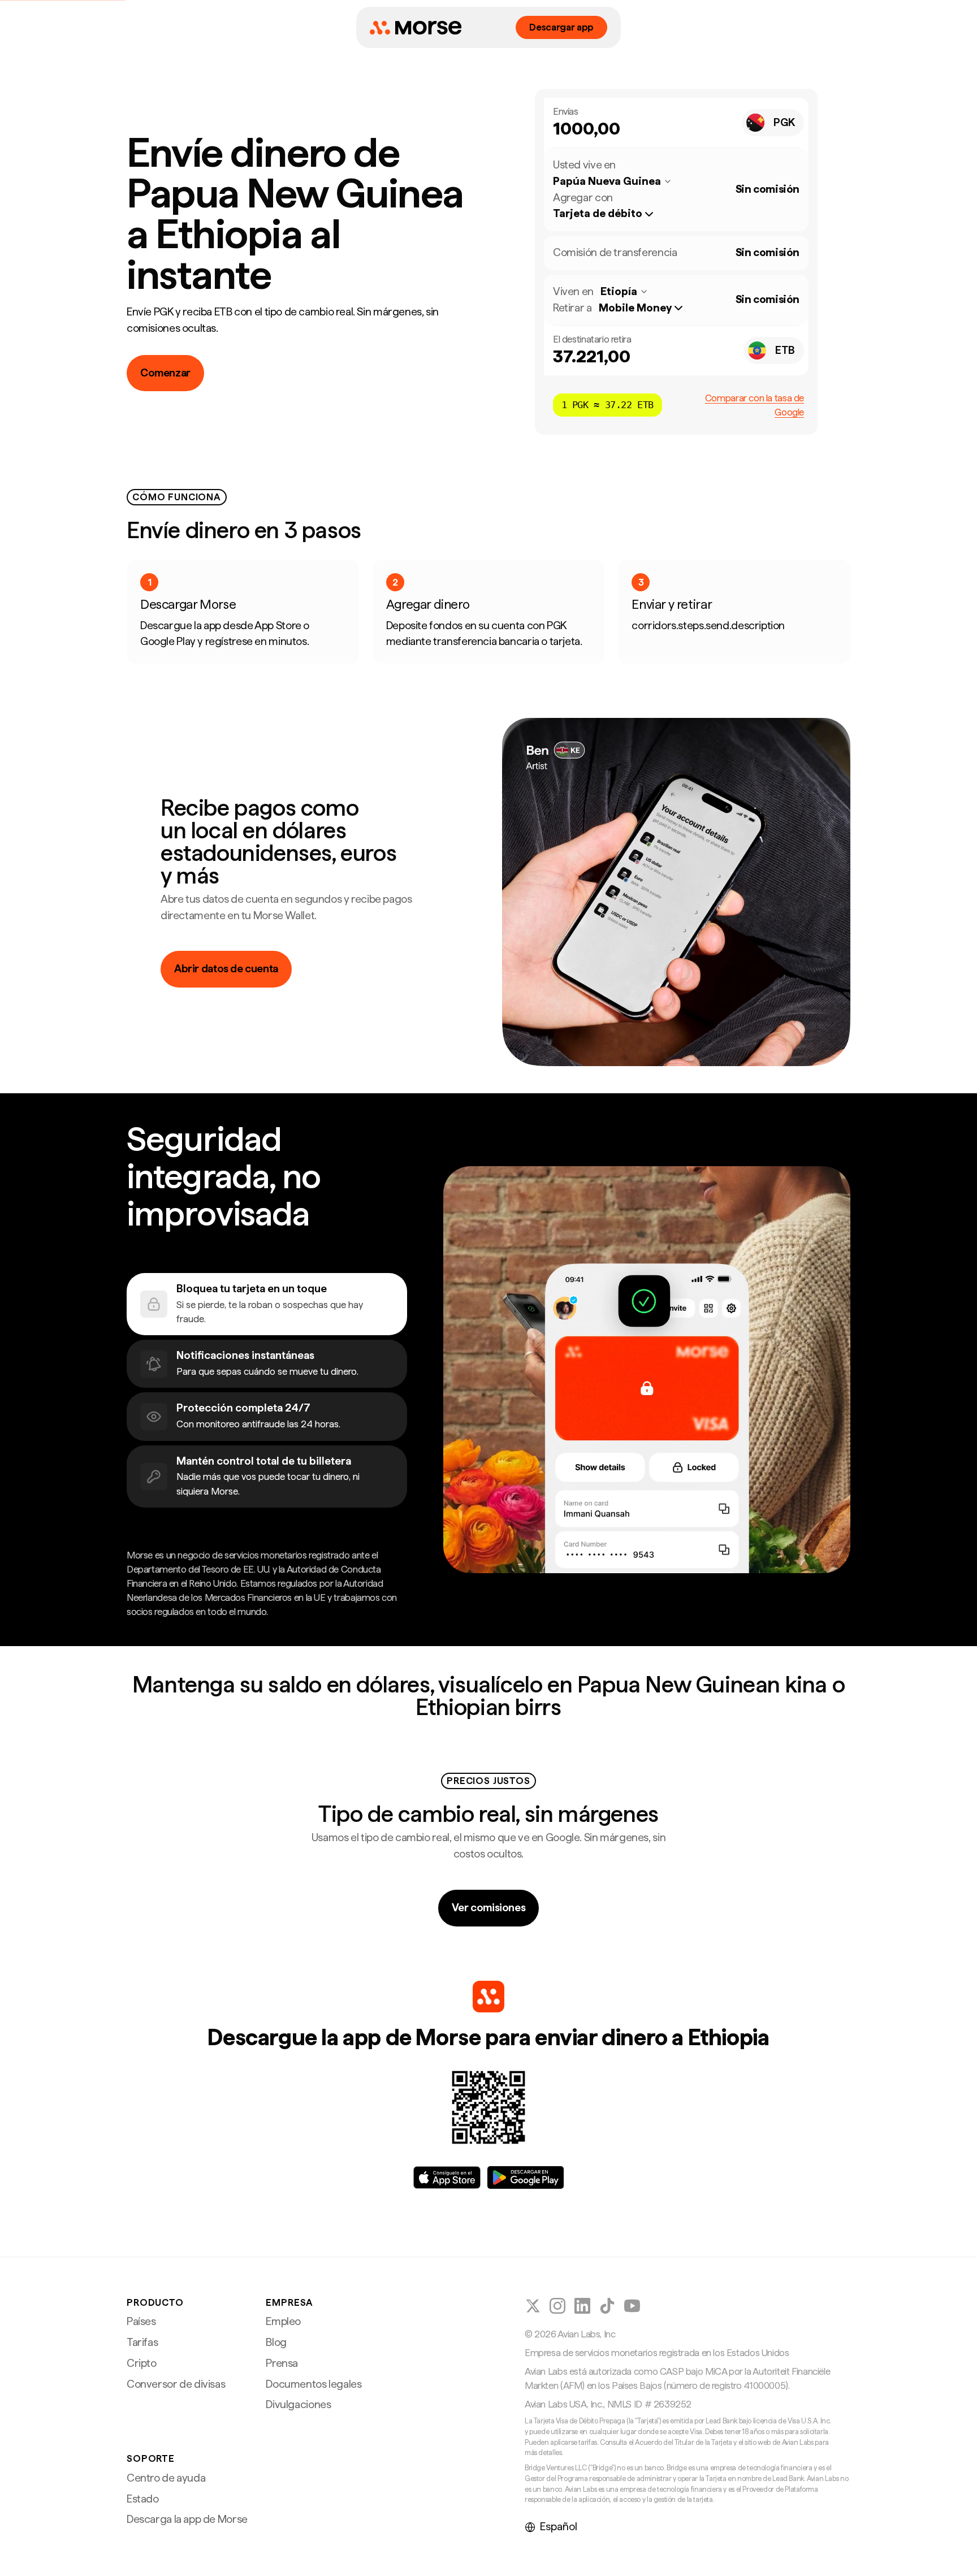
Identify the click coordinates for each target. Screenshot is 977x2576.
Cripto (142, 2363)
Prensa (282, 2363)
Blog (276, 2342)
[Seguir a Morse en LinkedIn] (582, 2306)
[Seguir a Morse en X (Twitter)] (533, 2306)
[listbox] (609, 214)
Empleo (283, 2321)
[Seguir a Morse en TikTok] (607, 2306)
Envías (566, 111)
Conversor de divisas (176, 2384)
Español (559, 2527)
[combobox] (773, 123)
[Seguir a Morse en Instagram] (557, 2306)
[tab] (267, 1304)
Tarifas (142, 2342)
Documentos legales (314, 2384)
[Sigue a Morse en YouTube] (632, 2306)
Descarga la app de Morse (187, 2519)
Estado (143, 2499)
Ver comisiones (489, 1908)
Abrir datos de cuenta (226, 969)
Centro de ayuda (166, 2478)
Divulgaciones (298, 2404)
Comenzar (165, 373)
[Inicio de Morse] (416, 28)
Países (141, 2321)
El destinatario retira (592, 339)
